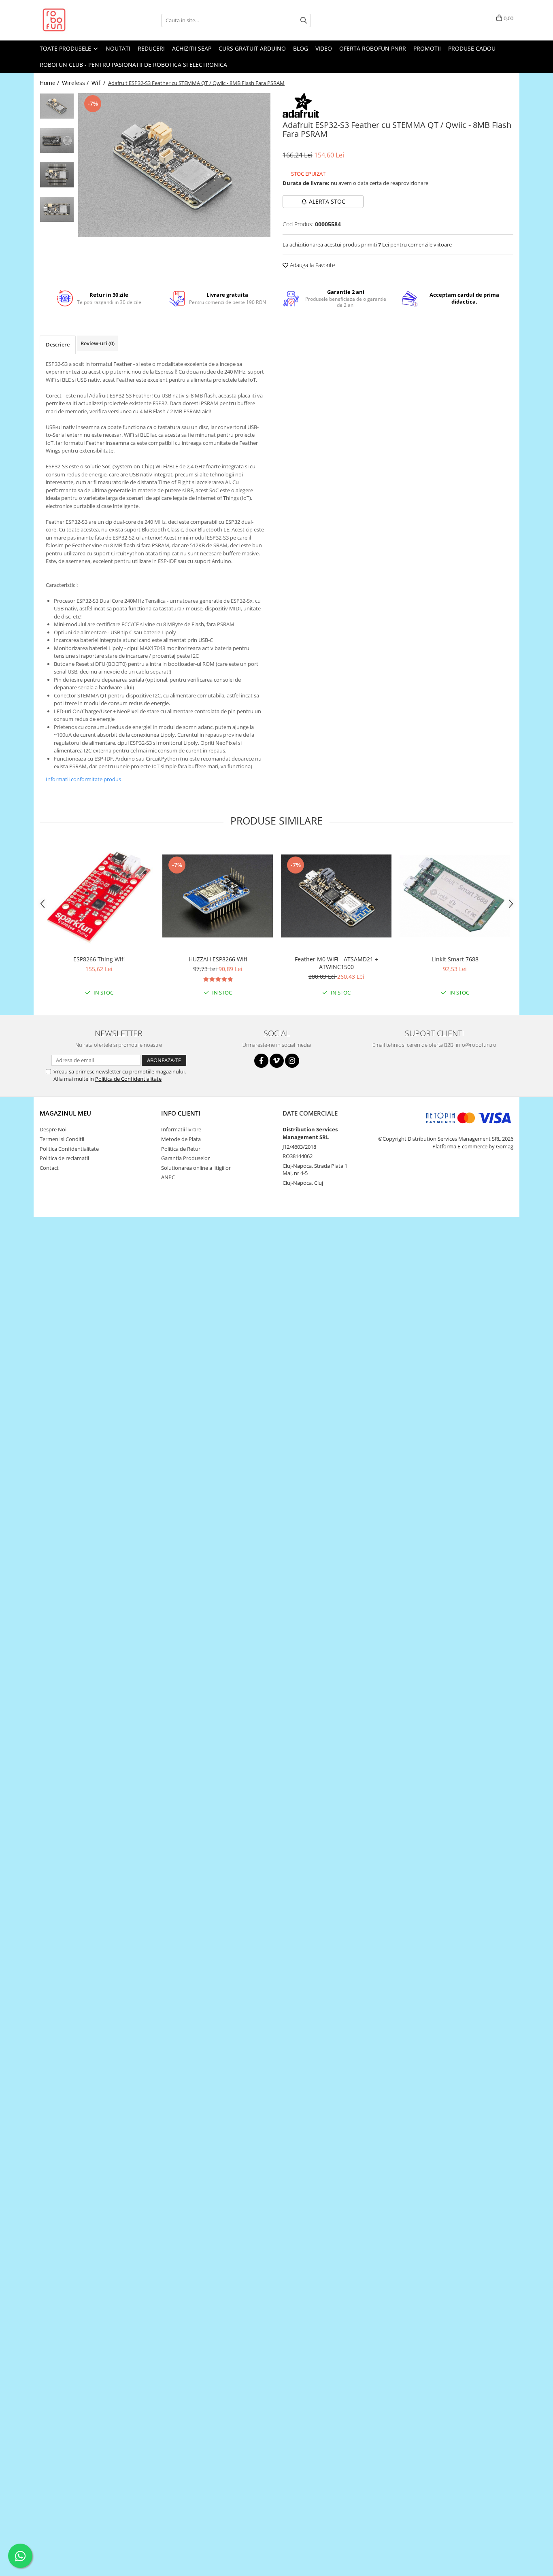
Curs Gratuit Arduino (252, 48)
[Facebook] (261, 1061)
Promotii (427, 48)
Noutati (118, 48)
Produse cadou (472, 48)
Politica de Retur (181, 1149)
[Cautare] (304, 20)
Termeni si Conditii (62, 1139)
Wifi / (99, 83)
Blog (301, 48)
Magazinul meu (65, 1113)
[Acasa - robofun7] (80, 20)
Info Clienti (181, 1113)
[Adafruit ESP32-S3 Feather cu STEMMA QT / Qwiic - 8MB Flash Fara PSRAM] (174, 165)
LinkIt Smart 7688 (455, 959)
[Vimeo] (277, 1061)
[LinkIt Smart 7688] (455, 896)
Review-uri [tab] (98, 343)
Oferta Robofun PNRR (373, 48)
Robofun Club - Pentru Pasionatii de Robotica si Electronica (133, 65)
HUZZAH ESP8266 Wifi (218, 959)
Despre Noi (53, 1129)
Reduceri (151, 48)
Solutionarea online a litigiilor (196, 1168)
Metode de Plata (181, 1139)
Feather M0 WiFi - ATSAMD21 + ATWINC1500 (336, 963)
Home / (50, 83)
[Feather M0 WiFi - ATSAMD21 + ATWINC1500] (336, 896)
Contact (49, 1168)
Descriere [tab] (58, 344)
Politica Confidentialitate (69, 1149)
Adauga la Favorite (312, 265)
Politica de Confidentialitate (128, 1079)
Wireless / (76, 83)
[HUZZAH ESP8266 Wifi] (218, 896)
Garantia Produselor (185, 1158)
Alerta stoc (327, 201)
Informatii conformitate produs (83, 779)
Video (324, 48)
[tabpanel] (174, 165)
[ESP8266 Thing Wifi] (99, 896)
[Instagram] (292, 1061)
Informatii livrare (181, 1129)
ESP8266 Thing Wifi (99, 959)
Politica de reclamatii (64, 1158)
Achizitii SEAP (192, 48)
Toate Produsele (66, 48)
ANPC (168, 1177)
